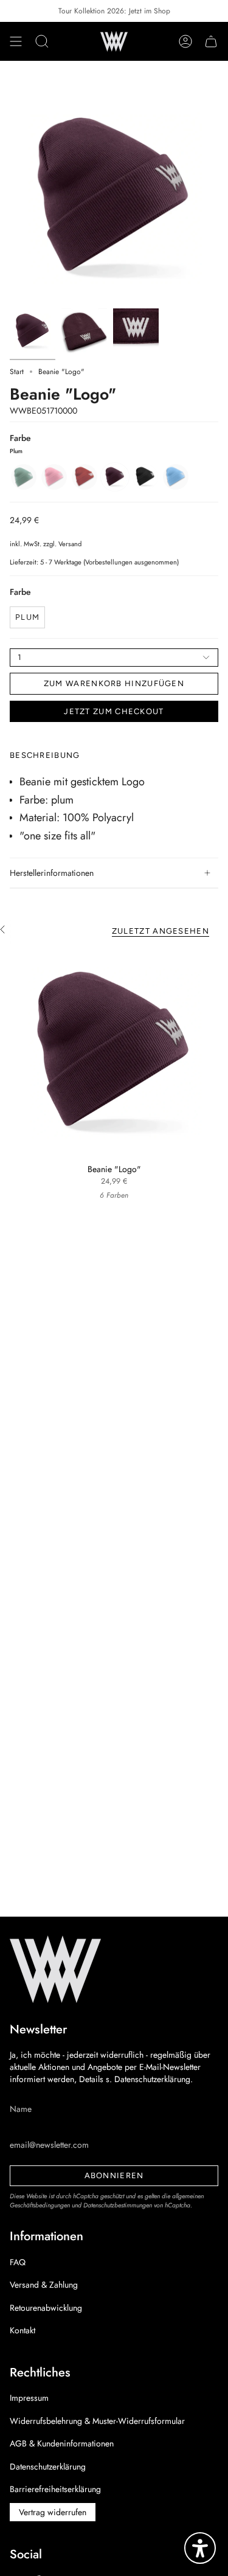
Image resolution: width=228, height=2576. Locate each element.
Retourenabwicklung (46, 2308)
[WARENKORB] (211, 41)
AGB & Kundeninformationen (62, 2443)
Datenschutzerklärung (48, 2467)
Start (17, 372)
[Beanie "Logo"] (114, 1053)
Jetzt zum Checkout (114, 711)
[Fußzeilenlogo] (55, 1969)
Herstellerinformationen (52, 873)
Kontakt (22, 2330)
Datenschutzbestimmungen (118, 2205)
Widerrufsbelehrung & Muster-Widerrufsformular (97, 2421)
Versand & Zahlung (44, 2285)
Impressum (29, 2398)
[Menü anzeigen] (16, 41)
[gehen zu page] (33, 331)
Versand (70, 544)
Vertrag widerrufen (53, 2512)
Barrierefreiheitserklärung (55, 2489)
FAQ (18, 2262)
